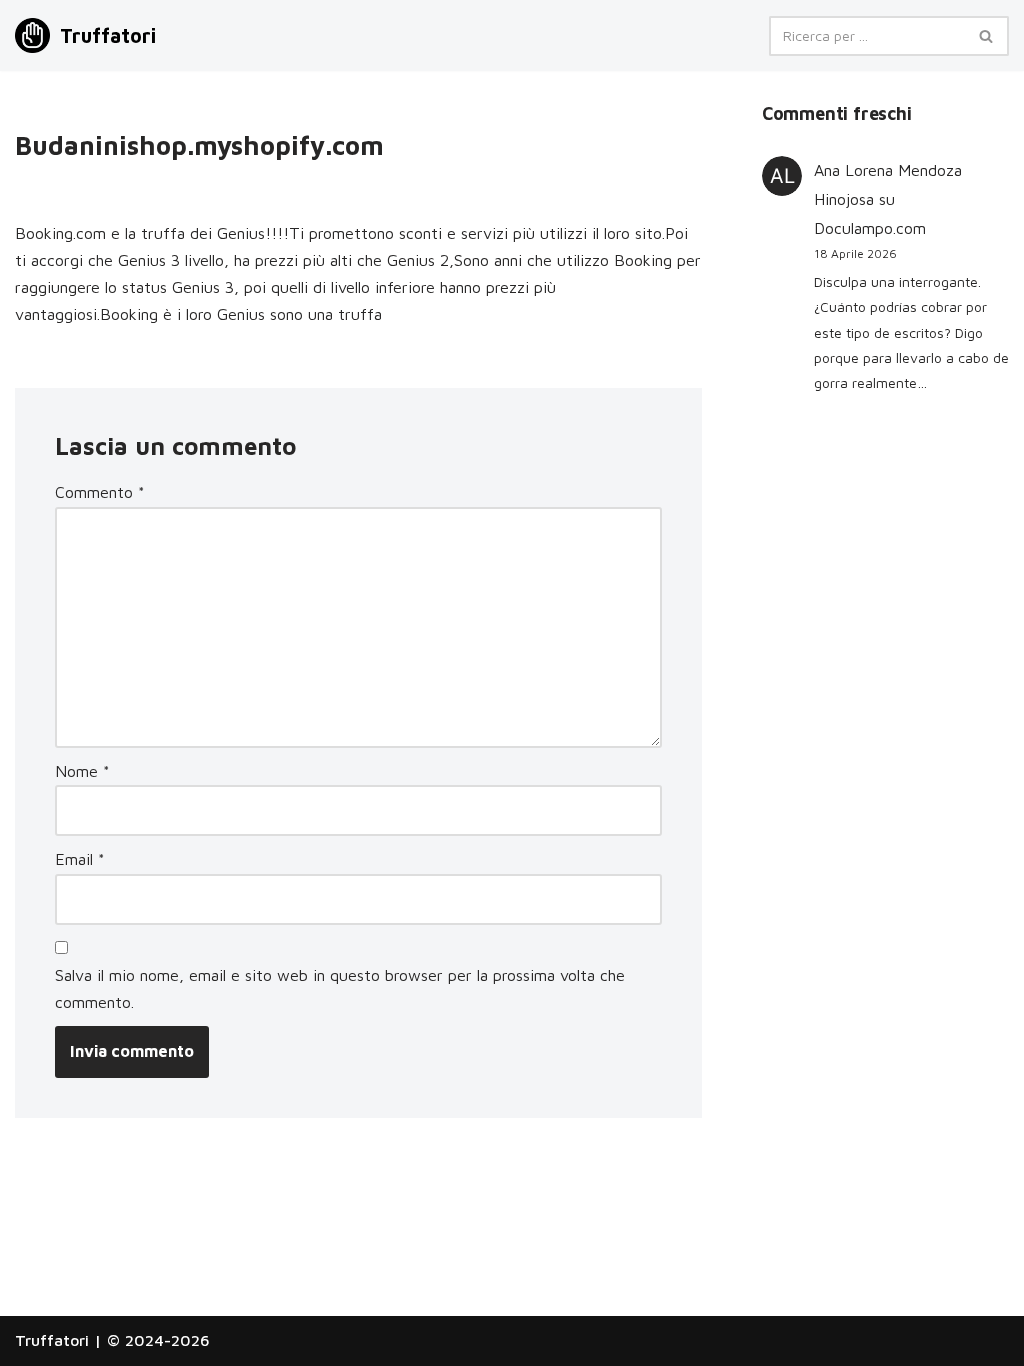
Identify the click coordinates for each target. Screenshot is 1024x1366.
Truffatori (52, 1340)
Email (80, 859)
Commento (100, 492)
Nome (82, 771)
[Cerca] (986, 36)
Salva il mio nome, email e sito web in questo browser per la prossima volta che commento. (340, 988)
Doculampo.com (870, 228)
